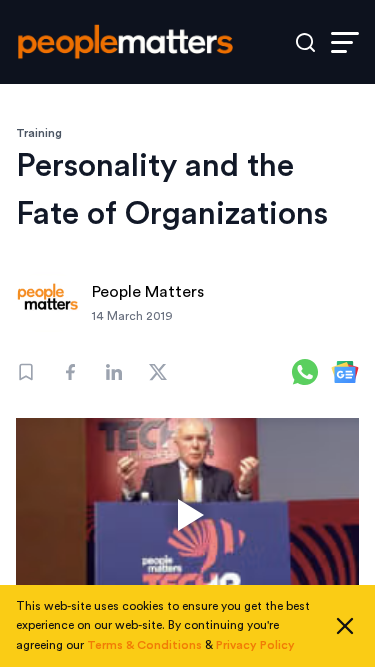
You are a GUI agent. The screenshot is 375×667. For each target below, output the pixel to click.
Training (39, 133)
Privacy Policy (255, 645)
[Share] (70, 372)
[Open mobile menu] (345, 42)
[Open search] (305, 42)
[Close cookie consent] (345, 626)
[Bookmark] (26, 372)
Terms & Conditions (144, 645)
